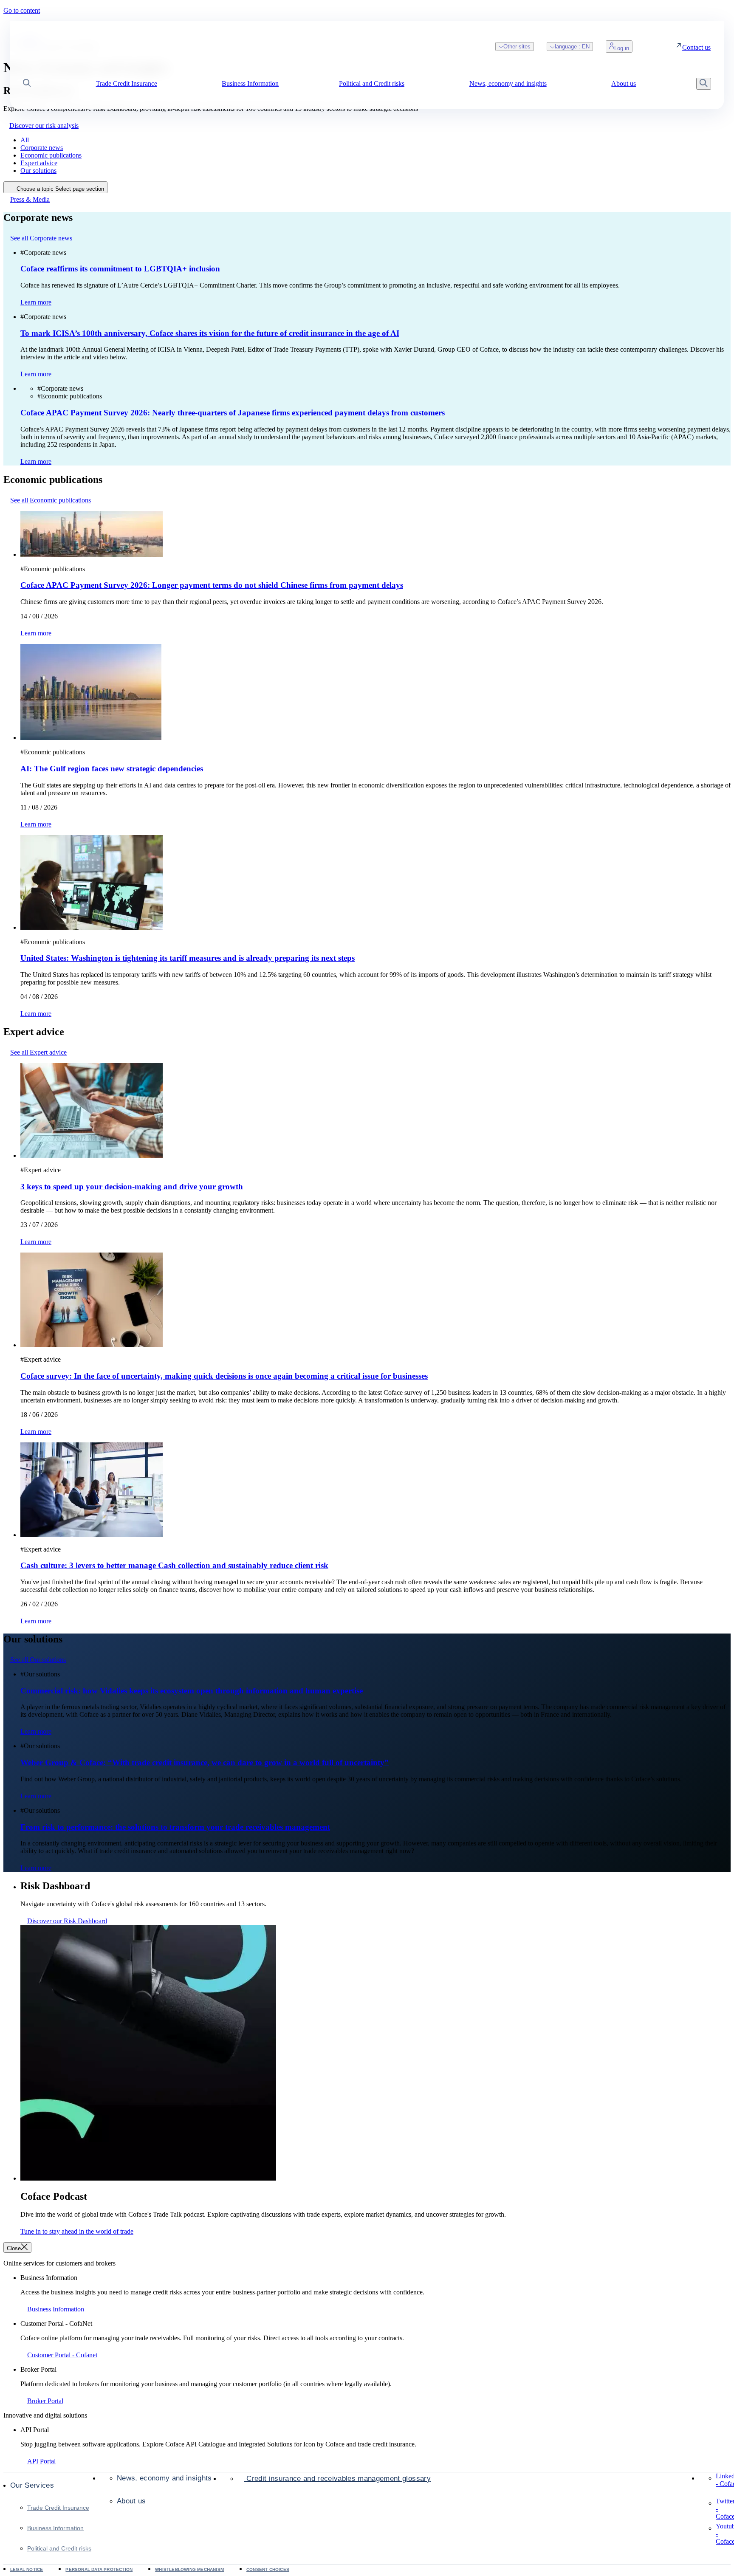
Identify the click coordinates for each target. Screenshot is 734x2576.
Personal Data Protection (99, 2569)
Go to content (22, 10)
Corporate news (42, 148)
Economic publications (51, 155)
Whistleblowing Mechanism (189, 2569)
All (25, 140)
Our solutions (38, 171)
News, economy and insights (164, 2478)
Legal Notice (27, 2569)
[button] (27, 84)
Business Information (55, 2528)
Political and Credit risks (59, 2548)
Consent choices (268, 2569)
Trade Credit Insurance (58, 2508)
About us (131, 2501)
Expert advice (39, 163)
